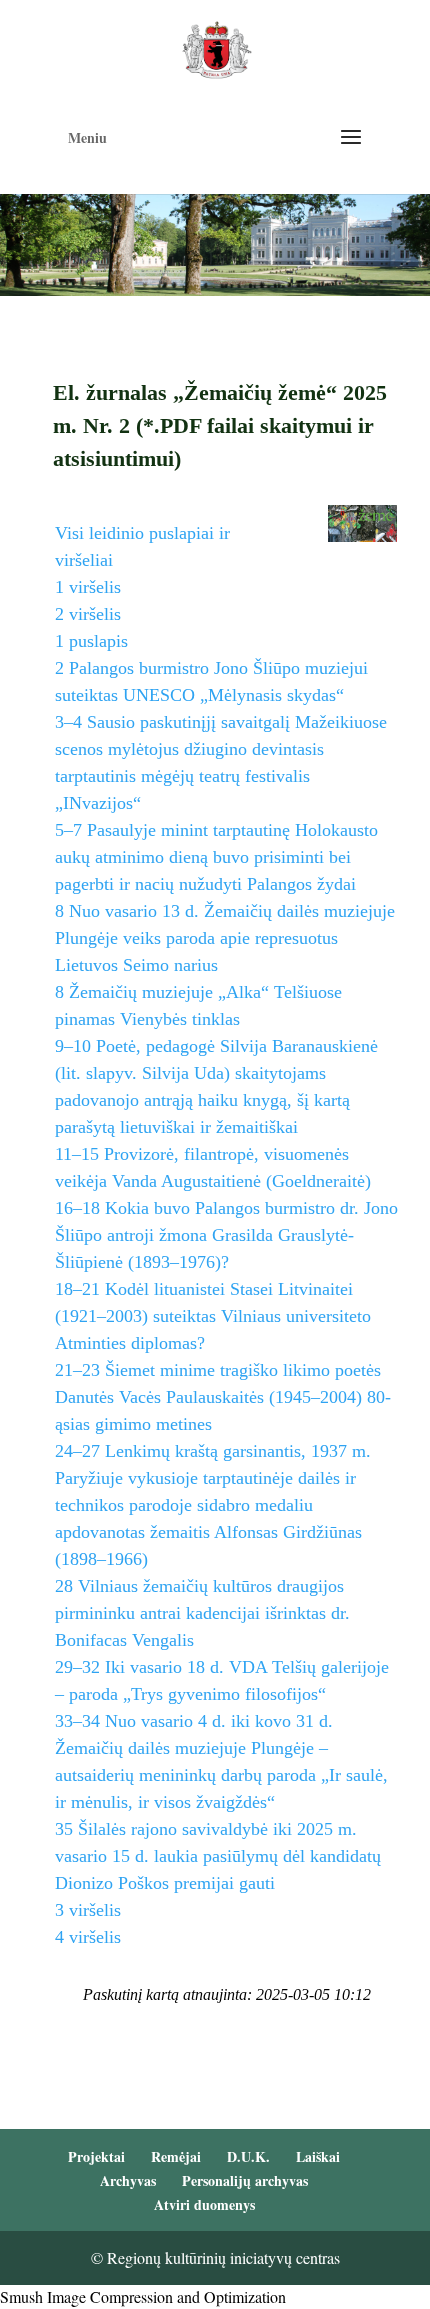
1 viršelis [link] (88, 587)
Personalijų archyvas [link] (245, 2180)
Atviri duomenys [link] (204, 2204)
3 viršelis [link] (88, 1910)
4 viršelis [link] (88, 1937)
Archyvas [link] (128, 2180)
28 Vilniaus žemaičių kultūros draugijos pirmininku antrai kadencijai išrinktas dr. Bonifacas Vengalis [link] (202, 1613)
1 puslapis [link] (91, 641)
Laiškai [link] (318, 2156)
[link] (216, 47)
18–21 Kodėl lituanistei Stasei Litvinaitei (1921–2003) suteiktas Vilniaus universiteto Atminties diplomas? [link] (213, 1316)
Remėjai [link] (176, 2156)
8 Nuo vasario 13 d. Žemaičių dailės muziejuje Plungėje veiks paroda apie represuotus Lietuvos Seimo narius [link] (225, 938)
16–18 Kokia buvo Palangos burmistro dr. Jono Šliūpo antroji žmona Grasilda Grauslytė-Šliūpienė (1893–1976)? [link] (226, 1235)
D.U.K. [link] (248, 2156)
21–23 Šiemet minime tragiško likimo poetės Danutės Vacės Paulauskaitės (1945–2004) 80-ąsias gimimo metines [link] (223, 1397)
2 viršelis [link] (88, 614)
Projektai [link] (96, 2156)
